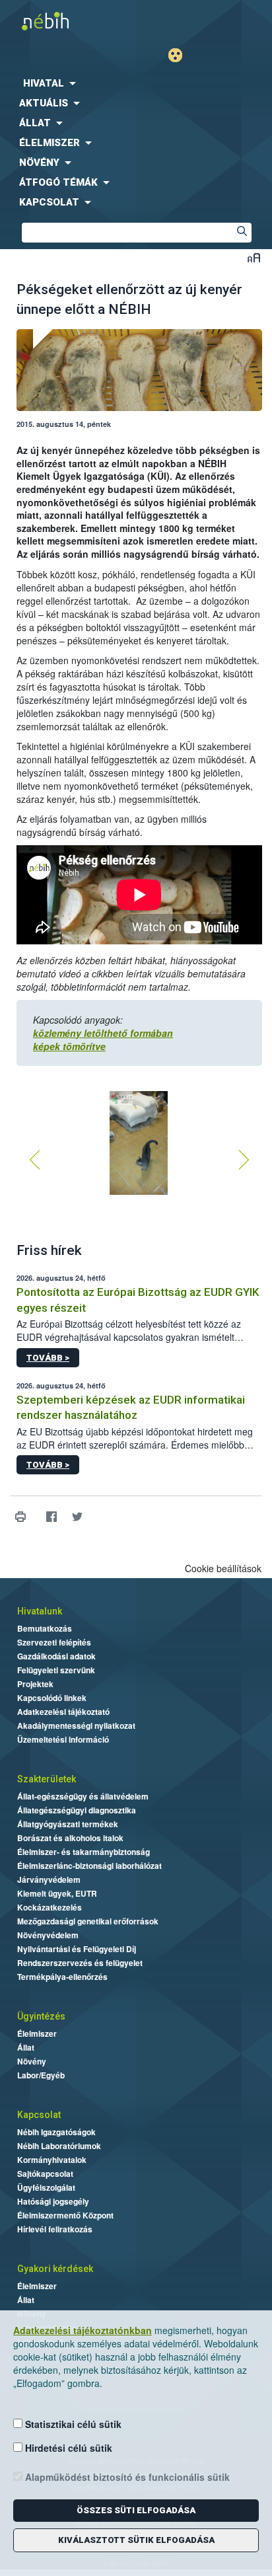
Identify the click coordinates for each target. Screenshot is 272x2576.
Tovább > (48, 1358)
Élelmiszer (37, 2033)
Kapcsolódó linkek (52, 1698)
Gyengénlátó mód (181, 55)
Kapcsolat (39, 2115)
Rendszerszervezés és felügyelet (80, 1963)
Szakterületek (47, 1779)
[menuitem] (136, 83)
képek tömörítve (69, 1046)
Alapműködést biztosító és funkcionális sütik (126, 2477)
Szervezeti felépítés (54, 1642)
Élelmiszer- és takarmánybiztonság (84, 1852)
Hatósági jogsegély (53, 2201)
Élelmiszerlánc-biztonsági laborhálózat (89, 1866)
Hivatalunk (40, 1611)
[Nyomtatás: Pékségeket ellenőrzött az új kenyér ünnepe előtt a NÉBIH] (20, 1516)
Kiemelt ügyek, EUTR (57, 1893)
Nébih (68, 21)
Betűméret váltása (254, 257)
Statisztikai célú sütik (72, 2424)
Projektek (35, 1684)
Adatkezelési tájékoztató (63, 1712)
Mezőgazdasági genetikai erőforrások (88, 1921)
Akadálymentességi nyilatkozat (76, 1725)
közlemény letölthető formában (103, 1033)
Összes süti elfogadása (136, 2510)
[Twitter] (77, 1516)
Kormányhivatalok (52, 2160)
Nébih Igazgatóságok (56, 2132)
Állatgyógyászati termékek (68, 1824)
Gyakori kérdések (55, 2269)
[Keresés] (242, 233)
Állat (26, 2047)
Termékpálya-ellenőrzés (62, 1977)
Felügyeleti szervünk (56, 1670)
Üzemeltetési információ (63, 1739)
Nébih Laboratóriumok (59, 2146)
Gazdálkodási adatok (56, 1656)
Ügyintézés (41, 2016)
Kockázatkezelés (50, 1907)
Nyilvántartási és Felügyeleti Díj (77, 1949)
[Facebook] (51, 1516)
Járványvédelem (49, 1879)
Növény (32, 2061)
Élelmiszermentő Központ (65, 2215)
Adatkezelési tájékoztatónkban (83, 2330)
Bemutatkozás (45, 1628)
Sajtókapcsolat (45, 2174)
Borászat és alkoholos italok (70, 1838)
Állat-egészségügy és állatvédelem (83, 1796)
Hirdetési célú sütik (67, 2448)
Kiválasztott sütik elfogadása (136, 2540)
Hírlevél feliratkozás (55, 2229)
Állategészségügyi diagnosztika (77, 1810)
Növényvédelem (48, 1935)
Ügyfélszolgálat (46, 2187)
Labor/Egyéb (41, 2075)
